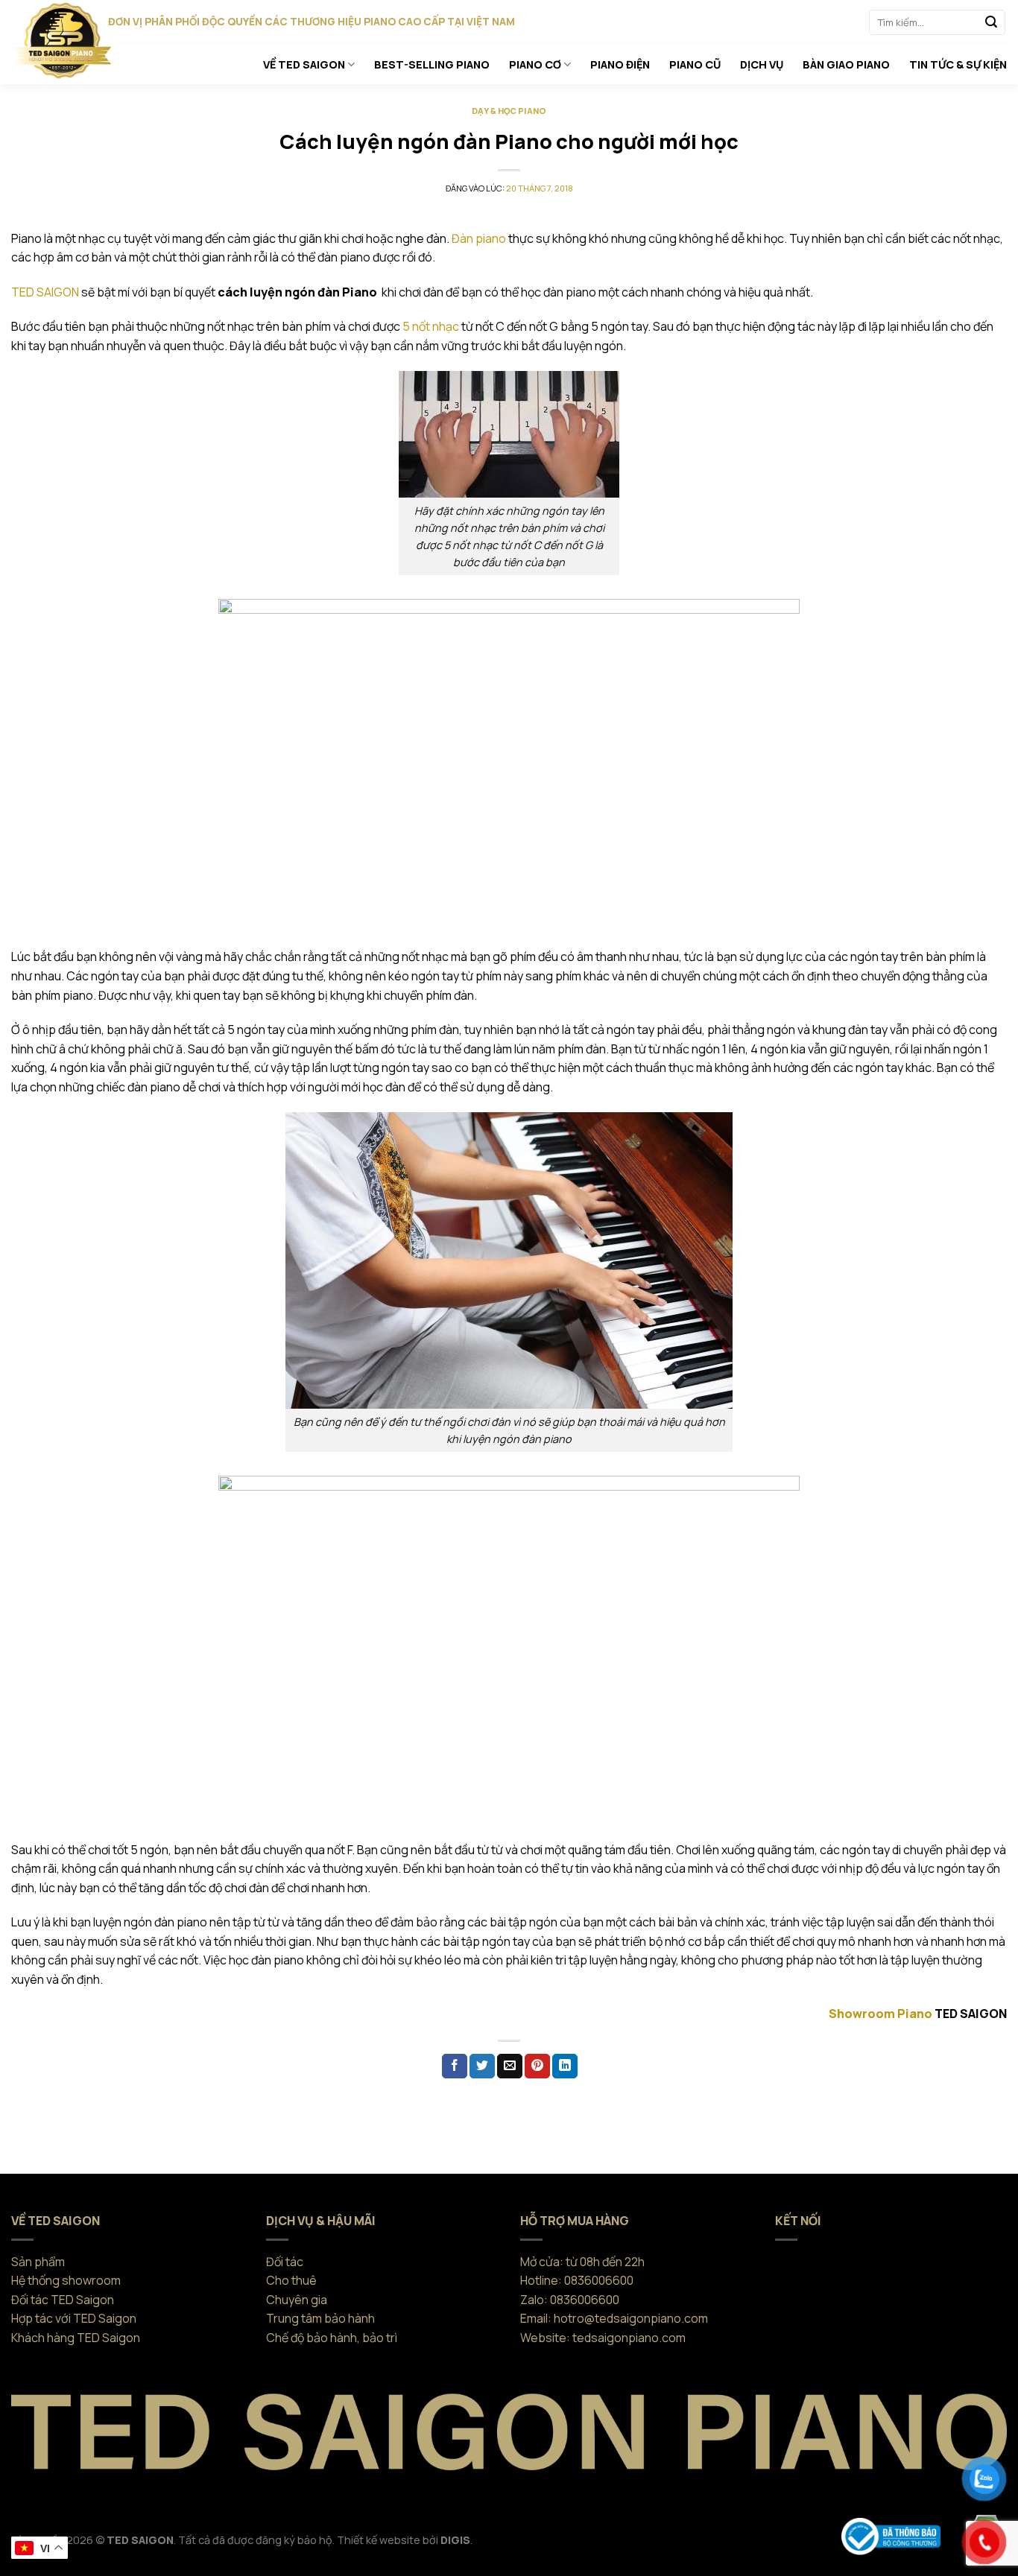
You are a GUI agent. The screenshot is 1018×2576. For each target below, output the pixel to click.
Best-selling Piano (432, 64)
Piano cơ (535, 64)
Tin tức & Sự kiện (958, 64)
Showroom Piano (881, 2014)
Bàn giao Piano (846, 64)
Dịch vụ (762, 64)
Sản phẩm (38, 2262)
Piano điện (620, 64)
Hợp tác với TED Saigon (74, 2318)
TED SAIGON (45, 292)
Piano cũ (695, 64)
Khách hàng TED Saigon (76, 2338)
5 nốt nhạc (431, 326)
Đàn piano (479, 238)
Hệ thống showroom (66, 2280)
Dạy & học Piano (509, 111)
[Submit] (991, 22)
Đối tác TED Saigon (63, 2300)
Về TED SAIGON (304, 64)
